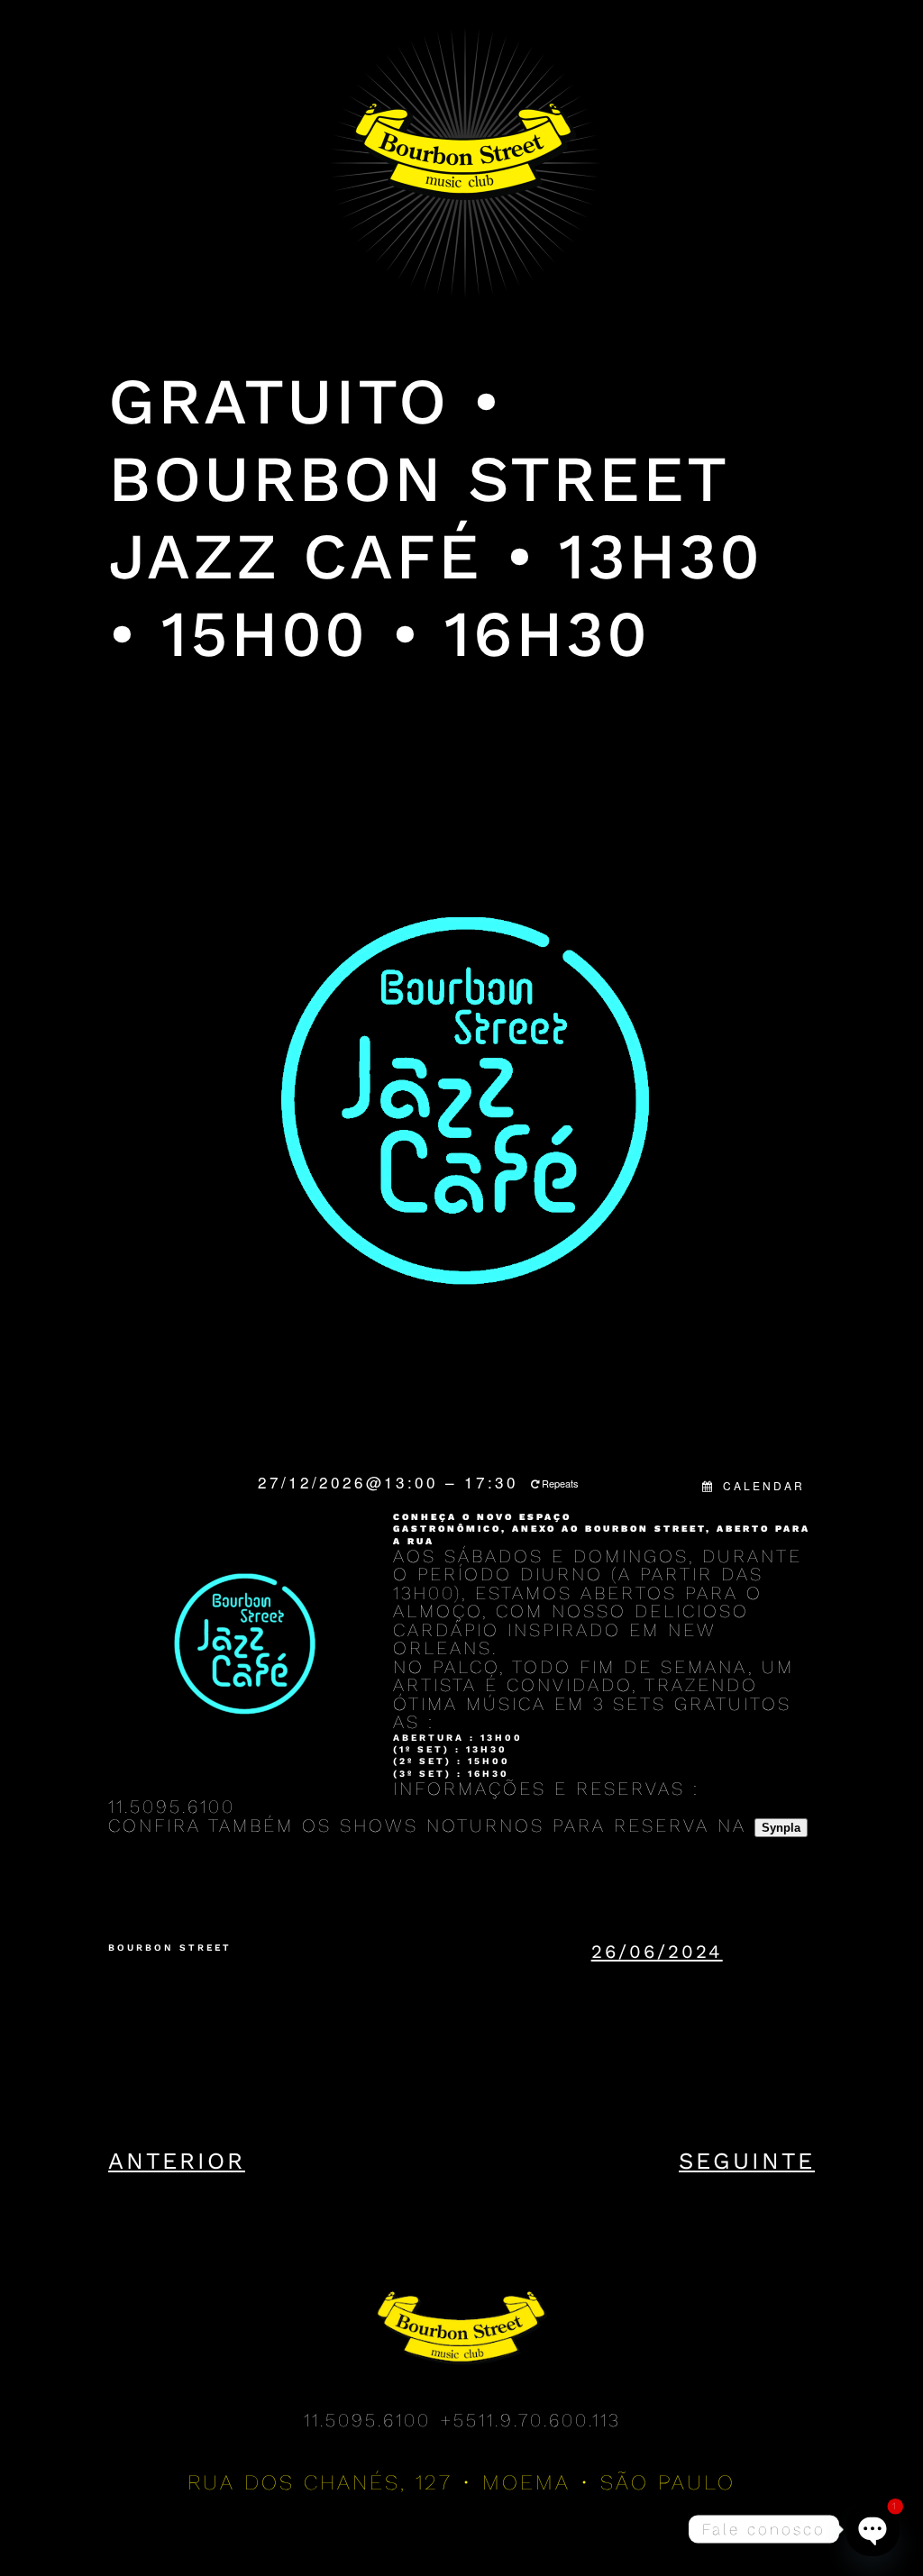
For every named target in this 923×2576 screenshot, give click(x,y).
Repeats (560, 1483)
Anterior (177, 2161)
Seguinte (747, 2161)
